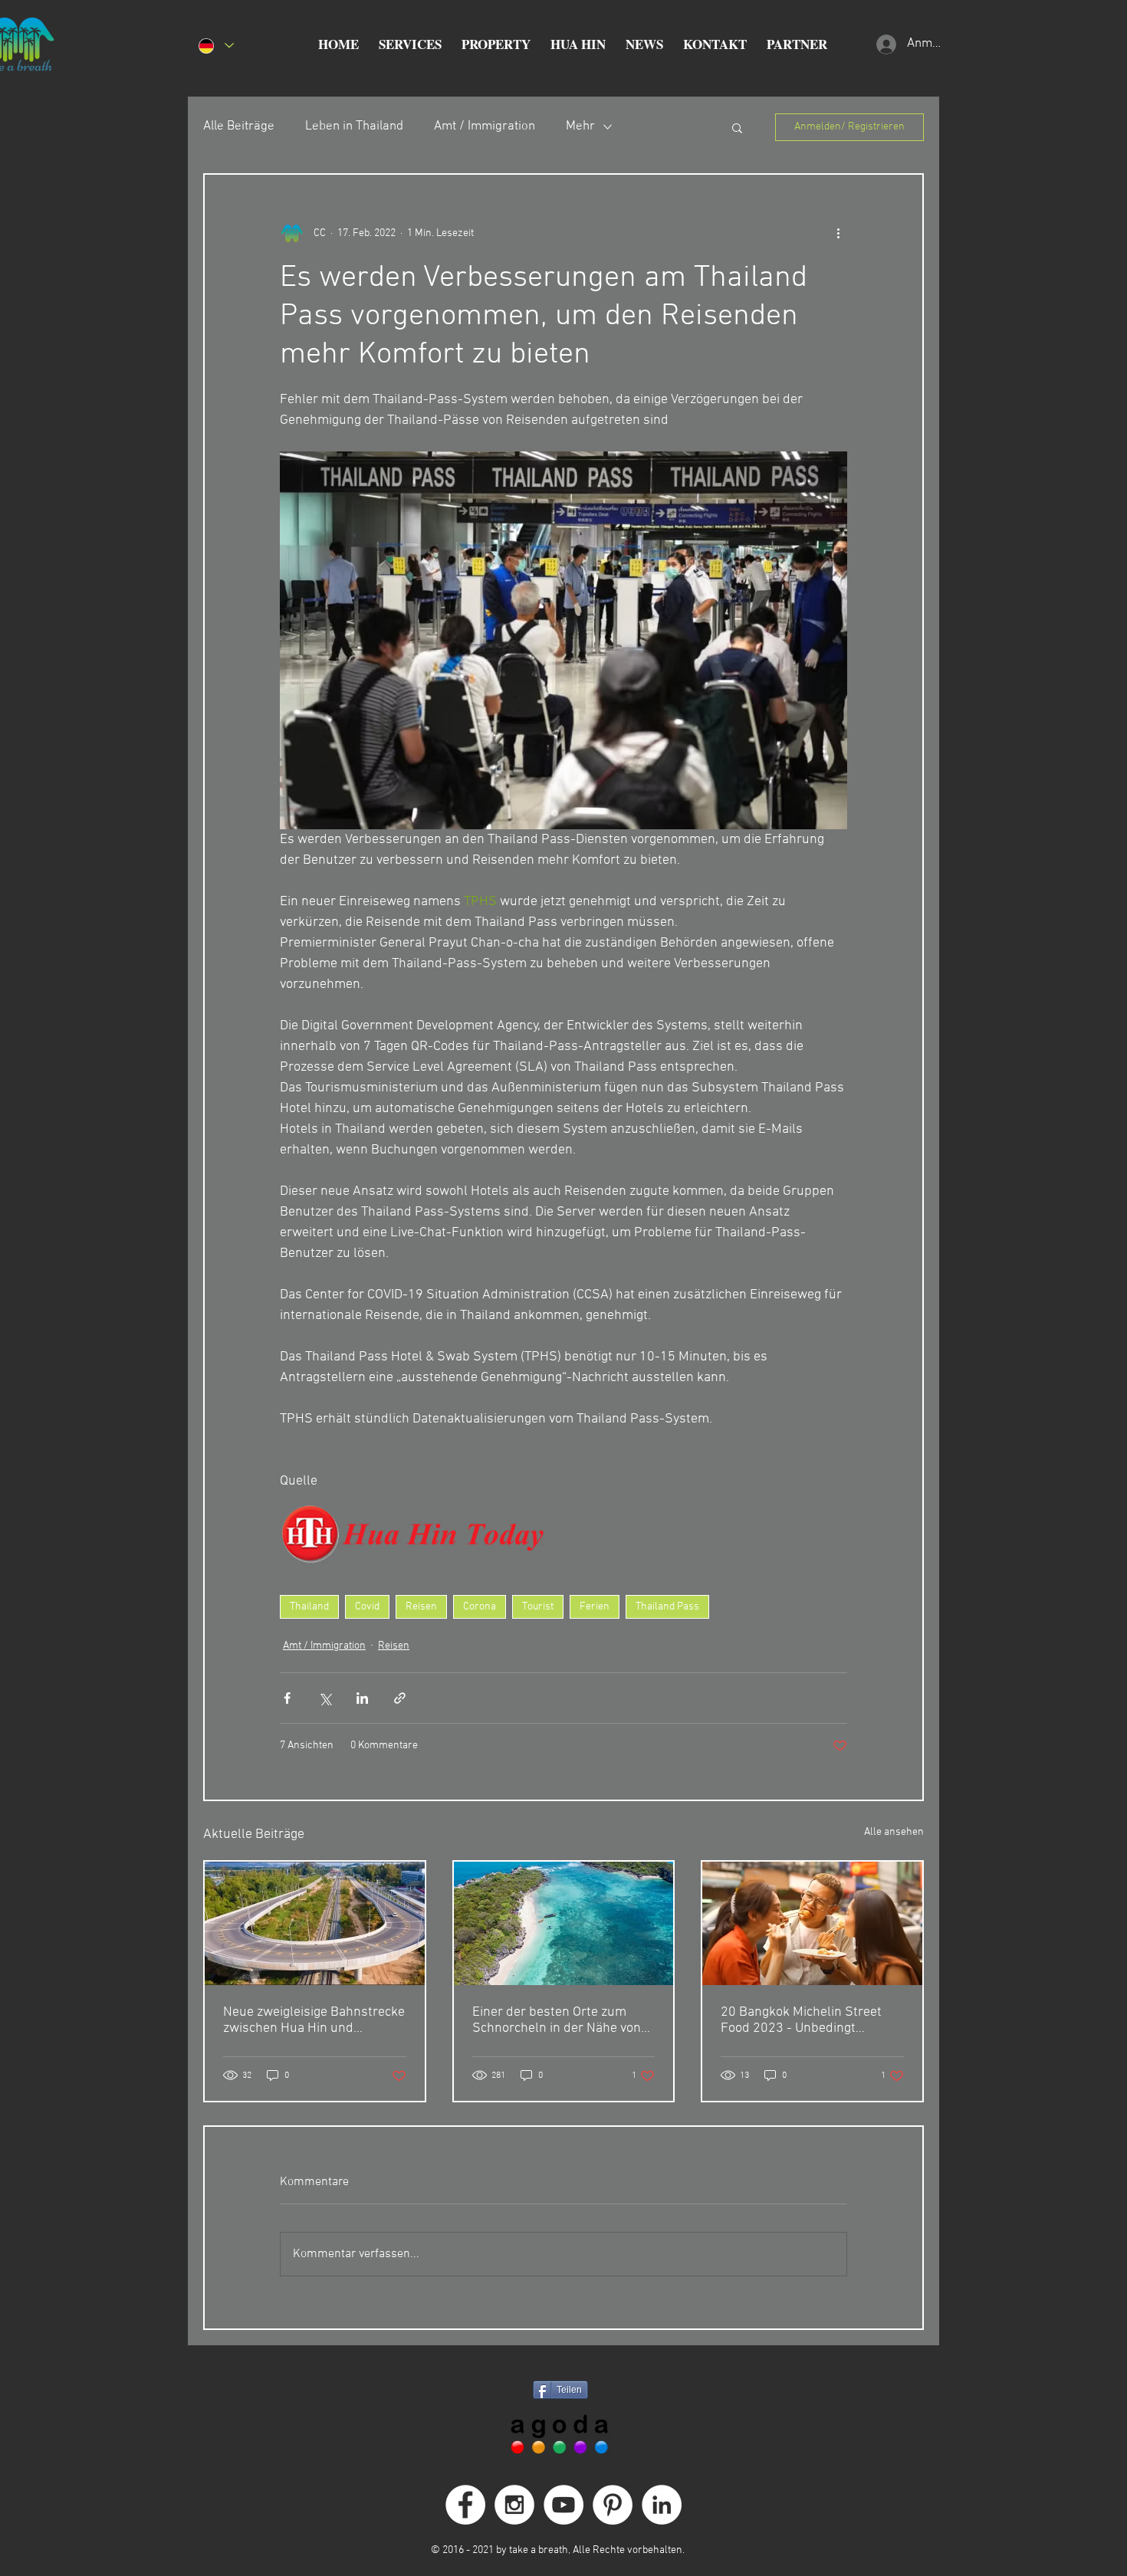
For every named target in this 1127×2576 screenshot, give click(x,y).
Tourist (538, 1607)
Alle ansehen (894, 1832)
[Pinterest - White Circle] (613, 2505)
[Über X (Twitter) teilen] (325, 1698)
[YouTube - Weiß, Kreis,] (563, 2505)
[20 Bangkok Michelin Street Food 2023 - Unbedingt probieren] (812, 1923)
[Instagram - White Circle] (514, 2505)
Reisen (421, 1607)
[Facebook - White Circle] (465, 2505)
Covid (367, 1607)
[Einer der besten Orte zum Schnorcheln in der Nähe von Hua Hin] (564, 1923)
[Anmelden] (884, 44)
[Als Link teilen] (400, 1698)
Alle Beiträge (239, 126)
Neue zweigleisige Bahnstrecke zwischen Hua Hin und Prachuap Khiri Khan (314, 2020)
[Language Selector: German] (215, 46)
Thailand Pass (667, 1607)
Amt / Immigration (485, 126)
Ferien (595, 1607)
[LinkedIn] (662, 2505)
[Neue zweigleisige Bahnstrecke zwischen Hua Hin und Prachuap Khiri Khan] (315, 1923)
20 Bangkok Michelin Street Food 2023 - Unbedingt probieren (801, 2020)
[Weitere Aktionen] (838, 233)
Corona (480, 1607)
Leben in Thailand (354, 126)
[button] (410, 44)
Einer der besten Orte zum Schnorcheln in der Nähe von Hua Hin (557, 2020)
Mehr (580, 126)
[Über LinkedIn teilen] (362, 1698)
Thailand (309, 1607)
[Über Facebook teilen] (287, 1698)
